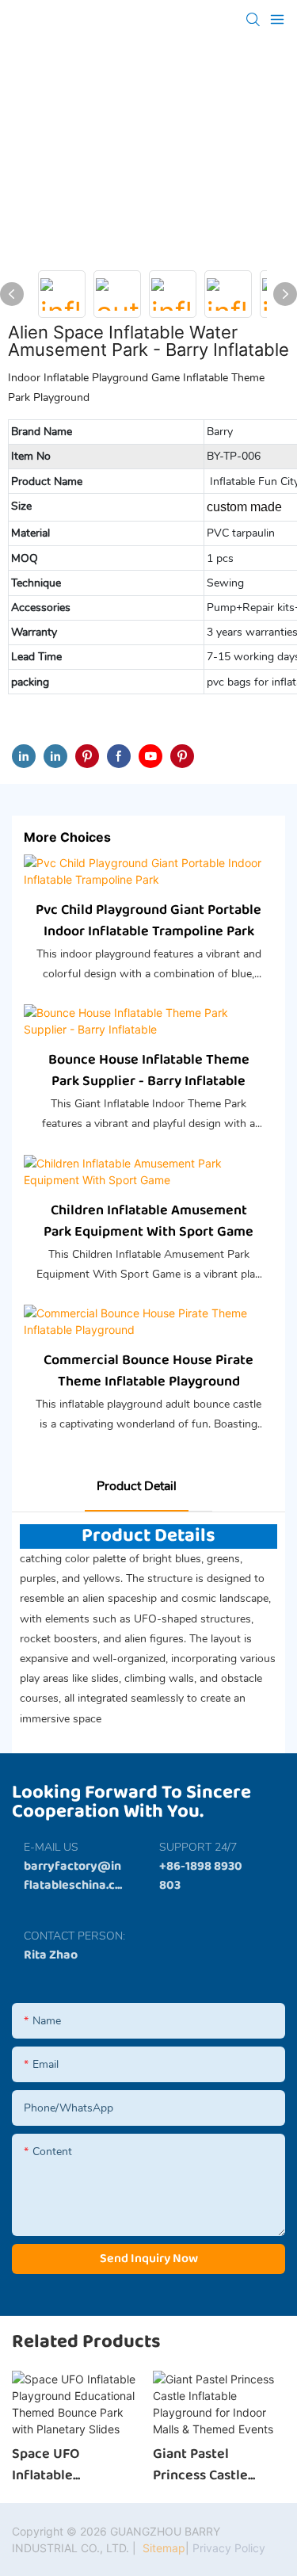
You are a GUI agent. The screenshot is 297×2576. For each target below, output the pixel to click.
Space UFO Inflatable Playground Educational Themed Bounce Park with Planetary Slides (76, 2465)
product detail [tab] (137, 1486)
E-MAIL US (51, 1847)
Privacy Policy (229, 2548)
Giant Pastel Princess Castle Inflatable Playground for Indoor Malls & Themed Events (202, 2465)
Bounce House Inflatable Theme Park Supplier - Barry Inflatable (149, 1071)
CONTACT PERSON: (74, 1936)
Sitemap (162, 2548)
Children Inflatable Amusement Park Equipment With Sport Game (148, 1221)
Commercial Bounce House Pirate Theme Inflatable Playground (148, 1371)
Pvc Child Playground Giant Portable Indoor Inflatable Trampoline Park (148, 921)
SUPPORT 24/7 (198, 1847)
